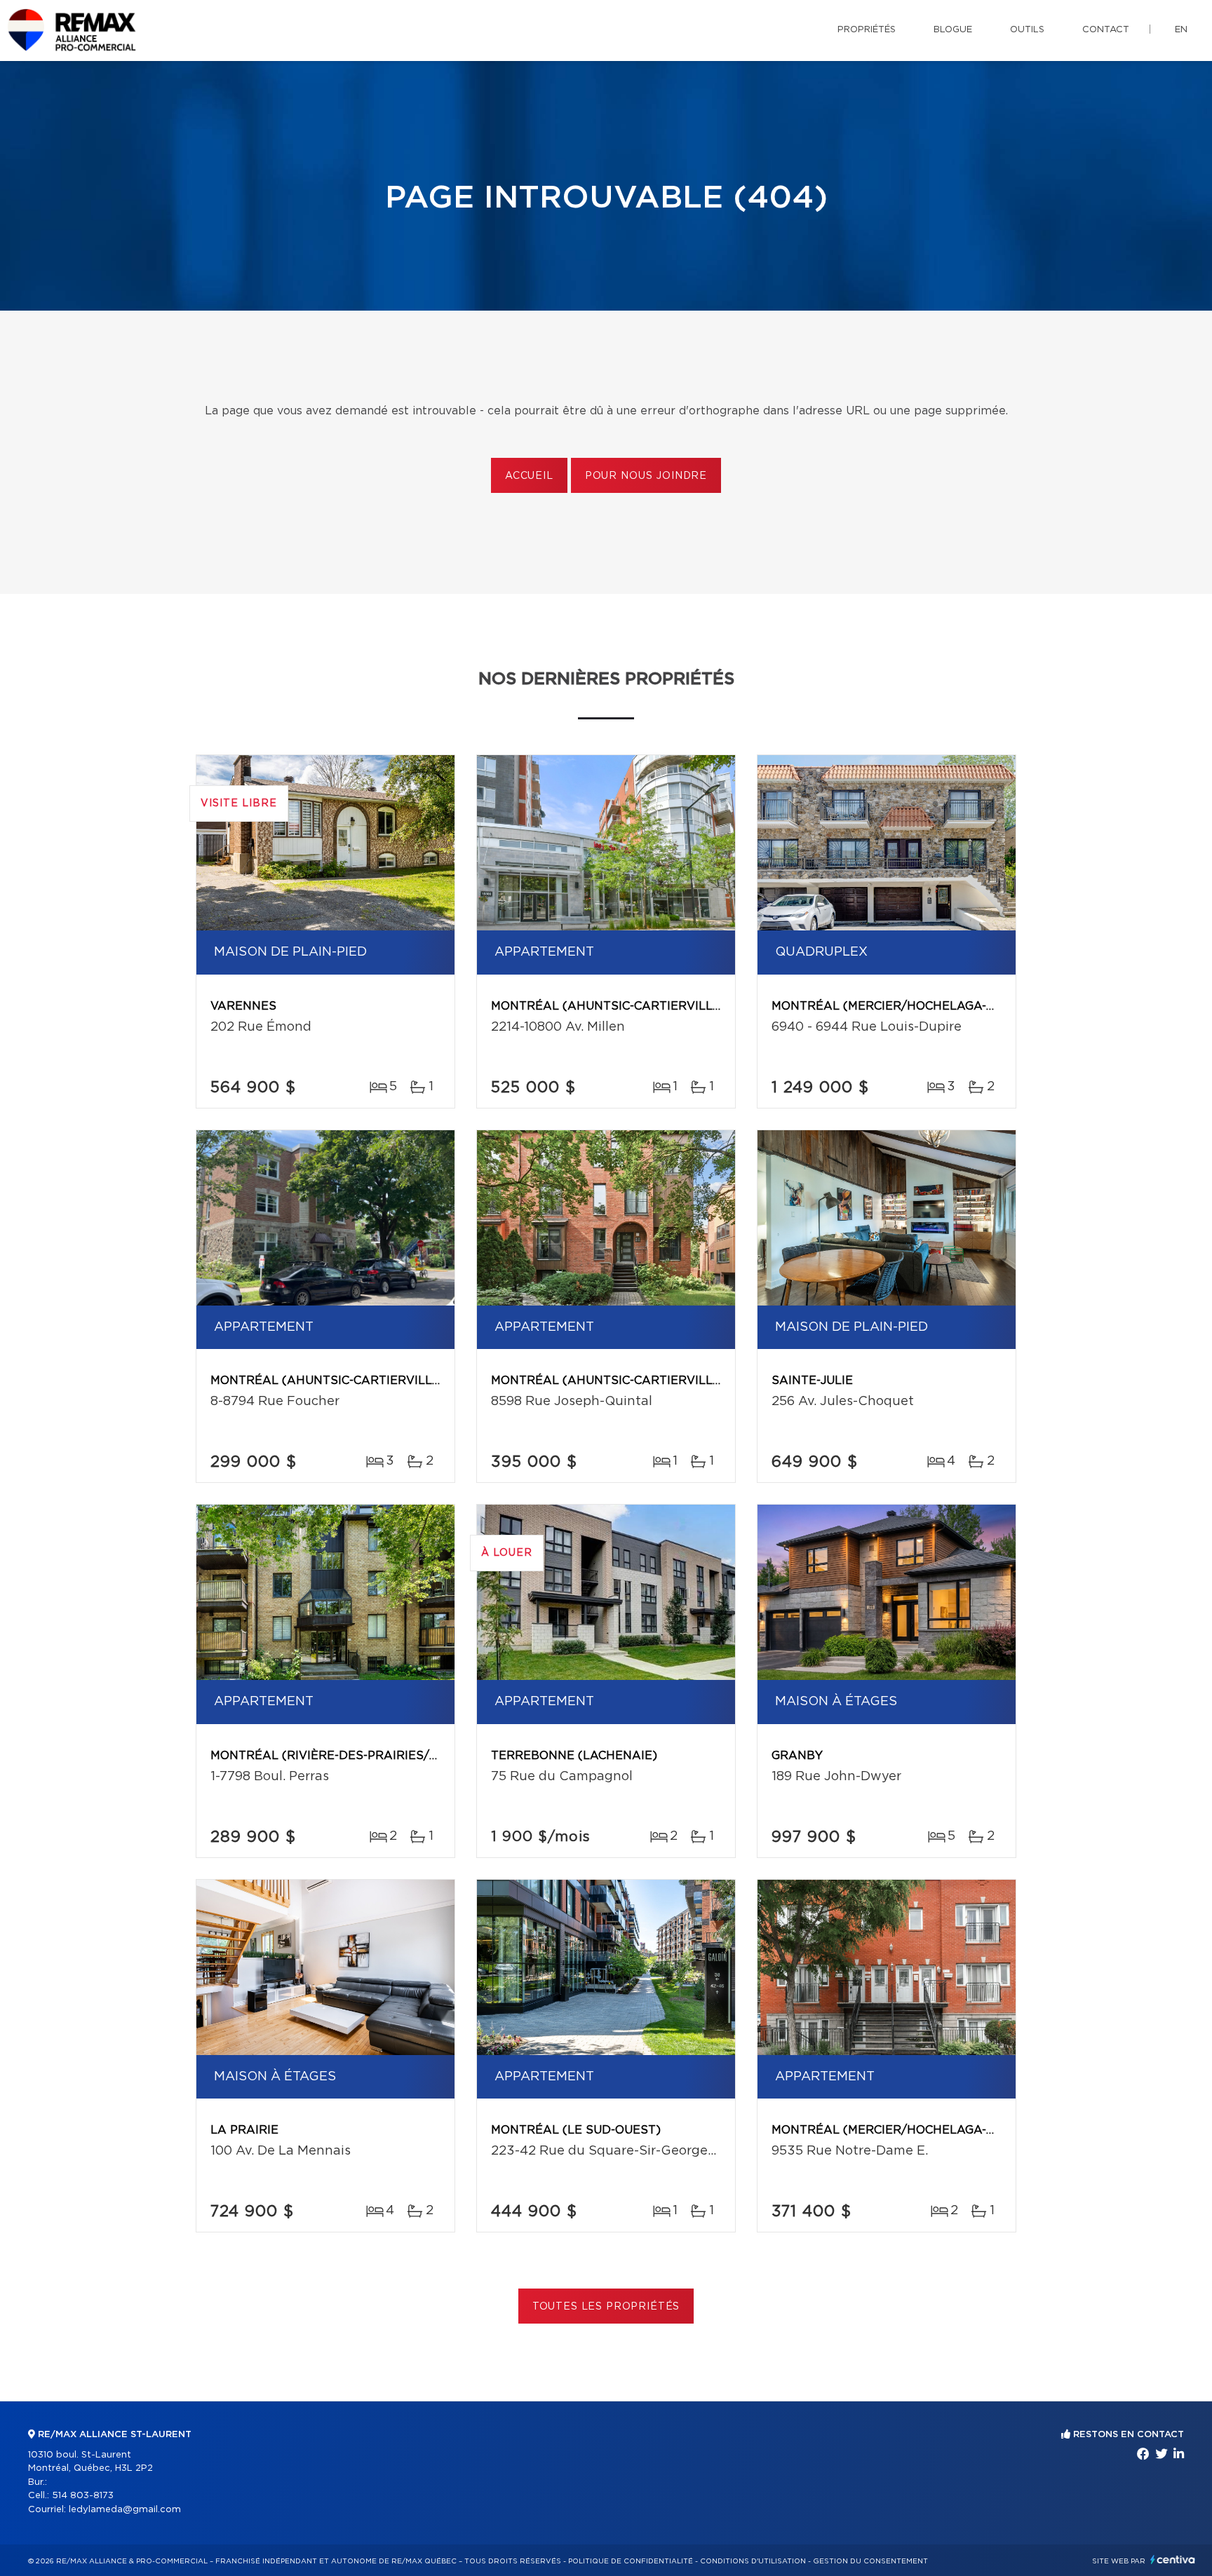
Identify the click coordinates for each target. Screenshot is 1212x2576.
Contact (1106, 30)
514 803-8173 (83, 2496)
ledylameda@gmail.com (125, 2510)
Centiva (1173, 2560)
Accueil (529, 476)
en (1181, 30)
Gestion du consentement (870, 2561)
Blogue (953, 30)
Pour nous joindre (646, 476)
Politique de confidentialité (631, 2561)
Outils (1027, 30)
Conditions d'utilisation (753, 2561)
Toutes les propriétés (606, 2307)
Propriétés (867, 30)
